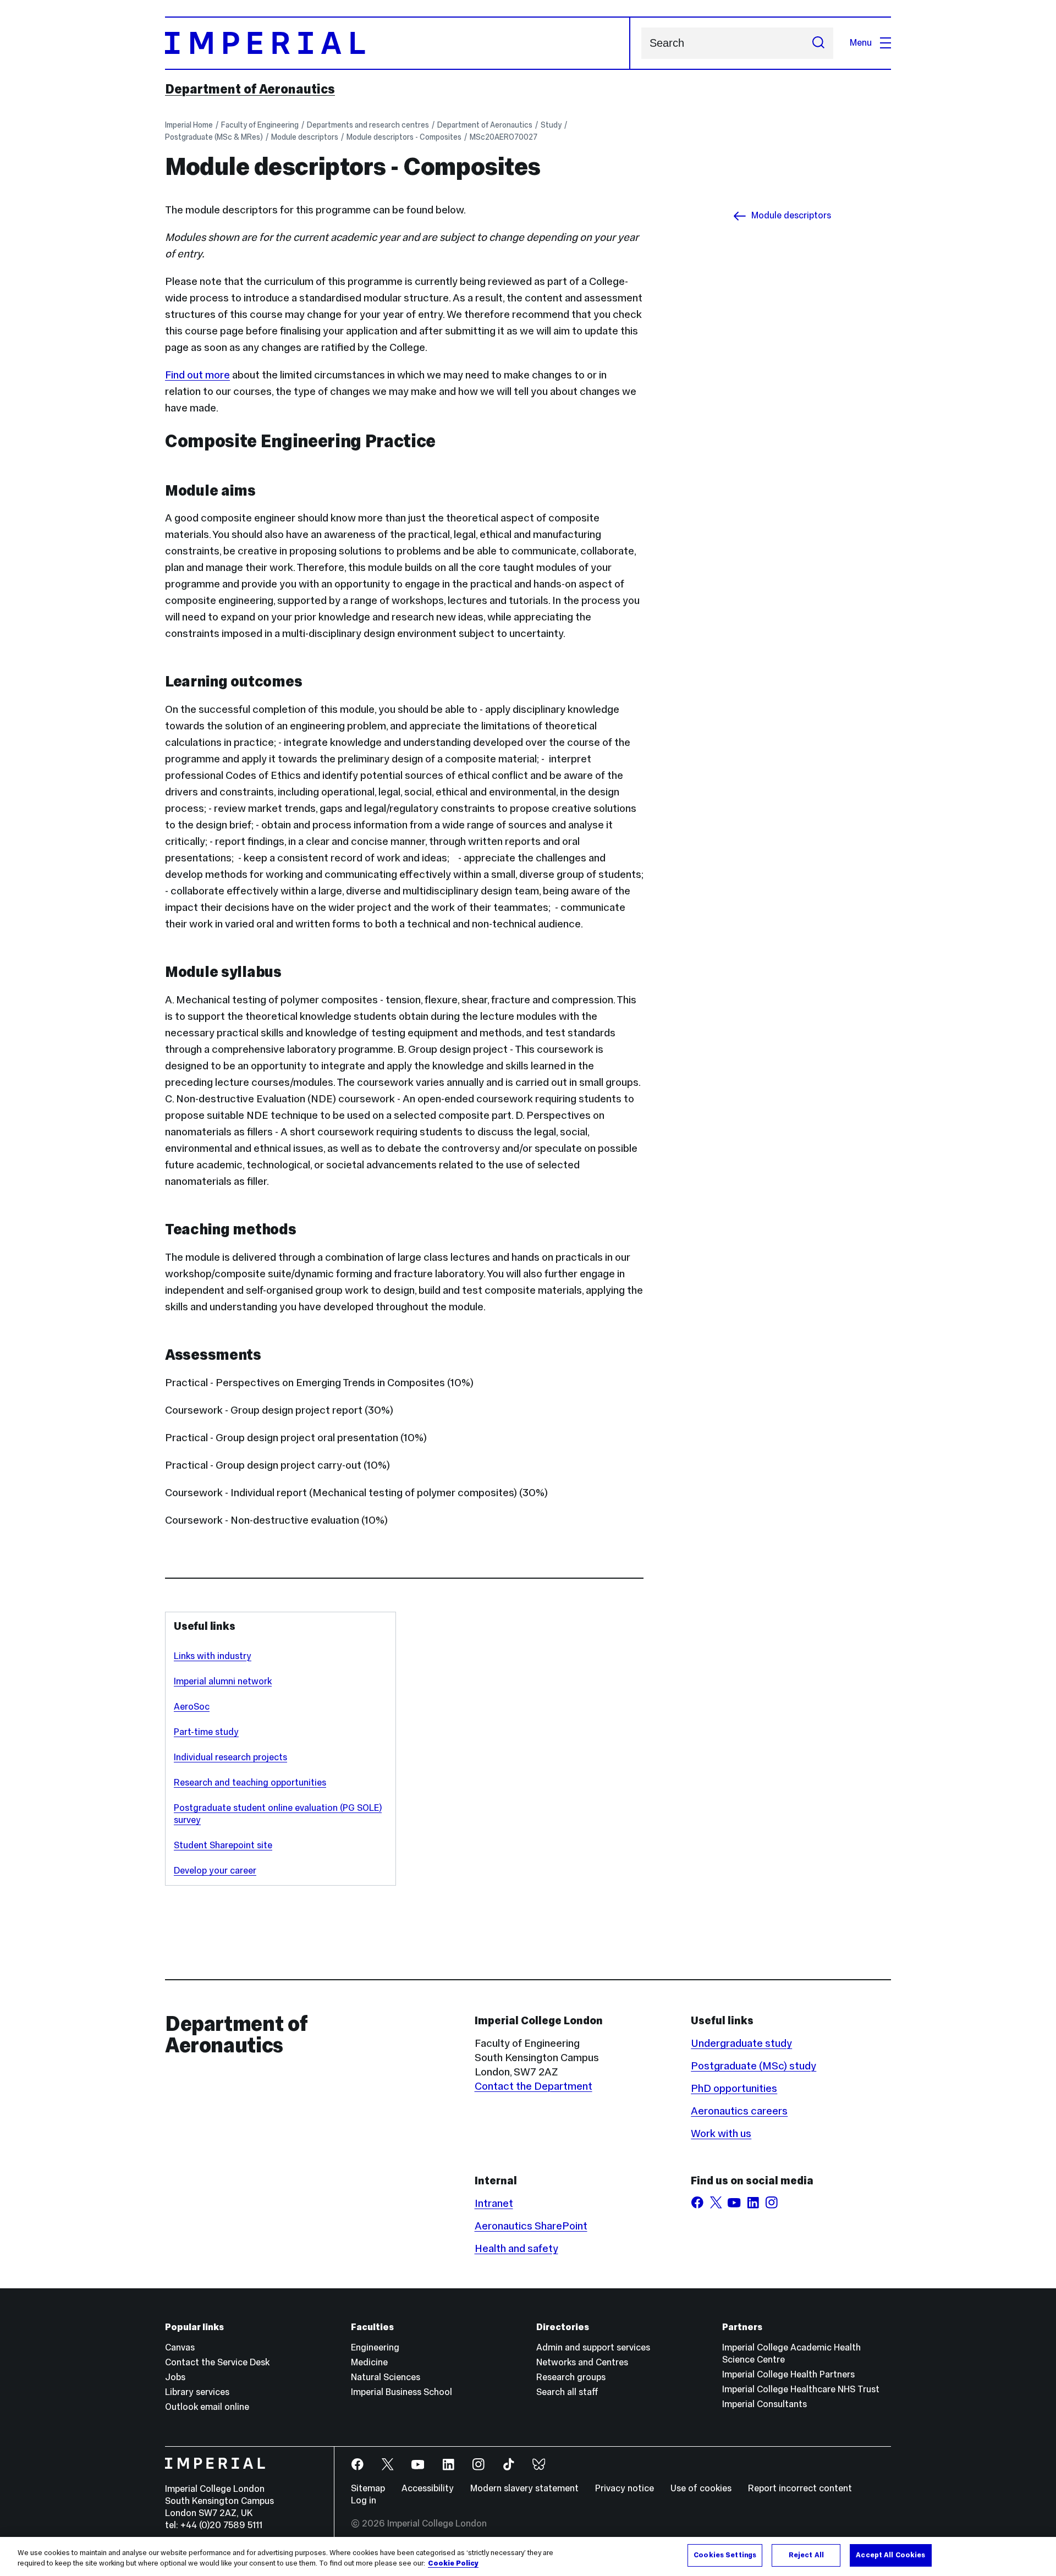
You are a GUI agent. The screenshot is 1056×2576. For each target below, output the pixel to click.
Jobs (175, 2377)
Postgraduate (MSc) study (754, 2066)
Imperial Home (189, 125)
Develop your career (215, 1871)
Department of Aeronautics (250, 89)
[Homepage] (398, 43)
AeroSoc (192, 1707)
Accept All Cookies (890, 2555)
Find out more (197, 375)
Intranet (494, 2203)
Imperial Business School (402, 2392)
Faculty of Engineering (260, 125)
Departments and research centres (368, 125)
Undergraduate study (741, 2043)
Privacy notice (625, 2488)
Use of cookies (701, 2488)
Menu (861, 43)
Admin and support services (593, 2347)
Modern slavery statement (524, 2488)
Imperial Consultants (765, 2404)
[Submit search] (818, 43)
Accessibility (428, 2488)
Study (551, 125)
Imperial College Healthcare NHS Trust (801, 2389)
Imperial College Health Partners (788, 2374)
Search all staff (567, 2392)
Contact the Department (533, 2086)
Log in (364, 2500)
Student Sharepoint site (223, 1845)
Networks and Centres (582, 2362)
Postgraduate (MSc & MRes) (214, 137)
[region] (528, 2556)
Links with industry (213, 1656)
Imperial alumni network (223, 1681)
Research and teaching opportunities (250, 1783)
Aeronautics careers (739, 2111)
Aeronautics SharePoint (531, 2226)
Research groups (571, 2377)
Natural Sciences (386, 2377)
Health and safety (516, 2248)
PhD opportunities (734, 2088)
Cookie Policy (453, 2564)
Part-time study (206, 1732)
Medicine (369, 2362)
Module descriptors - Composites (404, 137)
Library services (197, 2392)
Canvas (180, 2347)
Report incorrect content (800, 2488)
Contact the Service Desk (217, 2362)
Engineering (375, 2347)
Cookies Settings (725, 2555)
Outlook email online (207, 2407)
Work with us (721, 2133)
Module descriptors (305, 137)
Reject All (806, 2555)
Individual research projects (230, 1757)
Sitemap (368, 2488)
